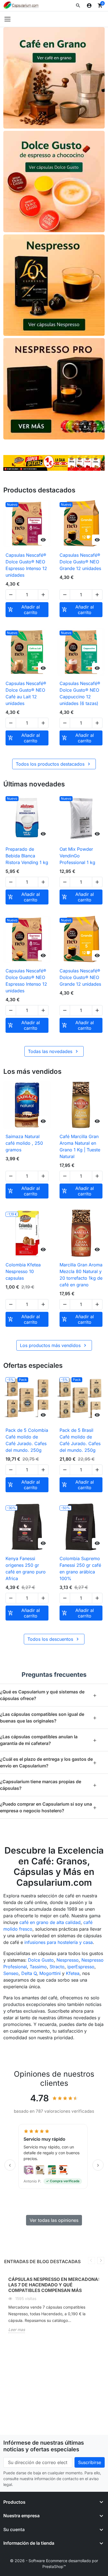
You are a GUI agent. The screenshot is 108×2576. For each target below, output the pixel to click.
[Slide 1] (41, 464)
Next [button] (101, 2261)
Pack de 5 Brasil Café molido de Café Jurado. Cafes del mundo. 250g (80, 1440)
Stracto (57, 1967)
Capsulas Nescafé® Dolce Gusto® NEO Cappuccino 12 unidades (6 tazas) (80, 693)
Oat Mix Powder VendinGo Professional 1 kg (77, 856)
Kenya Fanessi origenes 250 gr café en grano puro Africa (26, 1568)
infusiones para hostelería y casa (59, 1942)
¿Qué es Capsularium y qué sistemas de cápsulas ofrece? (48, 1695)
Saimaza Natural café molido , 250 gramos (24, 1143)
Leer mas (17, 2330)
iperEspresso (81, 1967)
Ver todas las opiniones (54, 2220)
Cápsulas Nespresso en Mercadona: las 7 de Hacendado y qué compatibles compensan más (54, 2285)
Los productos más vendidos (54, 1345)
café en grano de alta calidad (50, 1922)
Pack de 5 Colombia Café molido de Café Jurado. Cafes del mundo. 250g (27, 1440)
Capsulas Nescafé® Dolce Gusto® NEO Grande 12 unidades (80, 562)
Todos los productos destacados (54, 764)
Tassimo (38, 1967)
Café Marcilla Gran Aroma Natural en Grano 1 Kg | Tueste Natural (80, 1146)
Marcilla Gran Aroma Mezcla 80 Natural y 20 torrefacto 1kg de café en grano (81, 1275)
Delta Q (29, 1973)
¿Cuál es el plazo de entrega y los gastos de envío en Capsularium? (48, 1762)
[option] (54, 2307)
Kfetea (73, 1973)
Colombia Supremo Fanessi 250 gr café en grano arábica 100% (80, 1568)
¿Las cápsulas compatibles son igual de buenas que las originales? (48, 1718)
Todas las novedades (54, 1051)
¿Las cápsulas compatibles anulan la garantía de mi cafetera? (48, 1740)
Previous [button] (92, 2261)
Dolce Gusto (41, 1960)
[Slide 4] (60, 464)
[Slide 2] (48, 464)
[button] (78, 6)
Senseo (11, 1973)
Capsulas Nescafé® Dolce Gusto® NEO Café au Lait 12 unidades (26, 693)
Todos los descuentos (54, 1639)
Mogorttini (50, 1973)
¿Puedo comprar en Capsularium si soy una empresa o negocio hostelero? (48, 1807)
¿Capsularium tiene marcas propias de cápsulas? (48, 1785)
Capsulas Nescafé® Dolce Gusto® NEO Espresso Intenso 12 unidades (26, 565)
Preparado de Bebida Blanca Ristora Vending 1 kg (27, 856)
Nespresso (68, 1960)
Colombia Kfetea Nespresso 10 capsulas (23, 1271)
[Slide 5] (67, 464)
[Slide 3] (54, 464)
